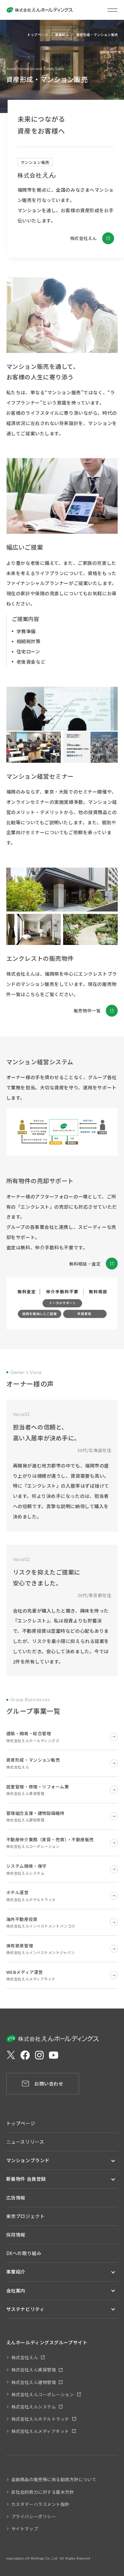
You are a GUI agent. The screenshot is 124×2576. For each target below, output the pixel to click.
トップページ (38, 35)
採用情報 (16, 2235)
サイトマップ (25, 2529)
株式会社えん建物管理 (34, 2382)
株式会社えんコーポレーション (43, 2394)
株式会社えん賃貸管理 (34, 2370)
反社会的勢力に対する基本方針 (43, 2492)
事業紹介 (62, 35)
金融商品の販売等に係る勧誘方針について (54, 2479)
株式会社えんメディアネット (40, 2431)
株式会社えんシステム (34, 2407)
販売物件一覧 (87, 1011)
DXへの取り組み (24, 2253)
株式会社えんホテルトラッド (40, 2419)
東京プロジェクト (25, 2216)
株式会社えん (83, 238)
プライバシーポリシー (34, 2516)
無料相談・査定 (85, 1264)
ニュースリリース (25, 2142)
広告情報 (16, 2198)
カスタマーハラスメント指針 (40, 2504)
